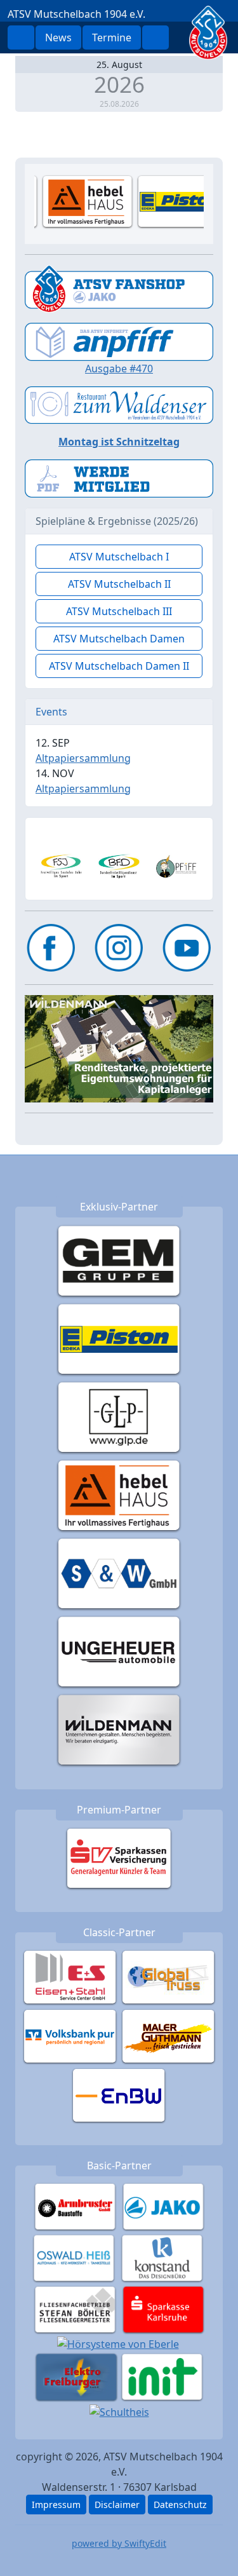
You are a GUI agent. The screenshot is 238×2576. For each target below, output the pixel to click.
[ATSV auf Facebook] (51, 948)
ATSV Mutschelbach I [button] (119, 557)
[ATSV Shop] (119, 288)
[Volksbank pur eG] (70, 2035)
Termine (112, 37)
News (58, 37)
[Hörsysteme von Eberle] (118, 2343)
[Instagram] (119, 948)
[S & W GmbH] (119, 1573)
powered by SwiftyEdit (119, 2543)
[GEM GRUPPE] (119, 1260)
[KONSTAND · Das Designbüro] (162, 2257)
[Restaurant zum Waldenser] (119, 404)
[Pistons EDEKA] (119, 1338)
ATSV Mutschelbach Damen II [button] (119, 666)
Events (51, 712)
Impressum (56, 2505)
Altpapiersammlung (83, 758)
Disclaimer (117, 2505)
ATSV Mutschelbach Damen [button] (119, 639)
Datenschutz (180, 2505)
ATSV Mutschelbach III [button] (119, 611)
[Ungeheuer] (119, 1651)
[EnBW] (119, 2094)
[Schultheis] (119, 2411)
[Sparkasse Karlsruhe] (163, 2308)
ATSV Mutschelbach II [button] (119, 584)
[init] (162, 2376)
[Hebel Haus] (119, 1495)
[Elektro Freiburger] (76, 2376)
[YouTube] (187, 948)
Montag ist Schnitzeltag (119, 442)
